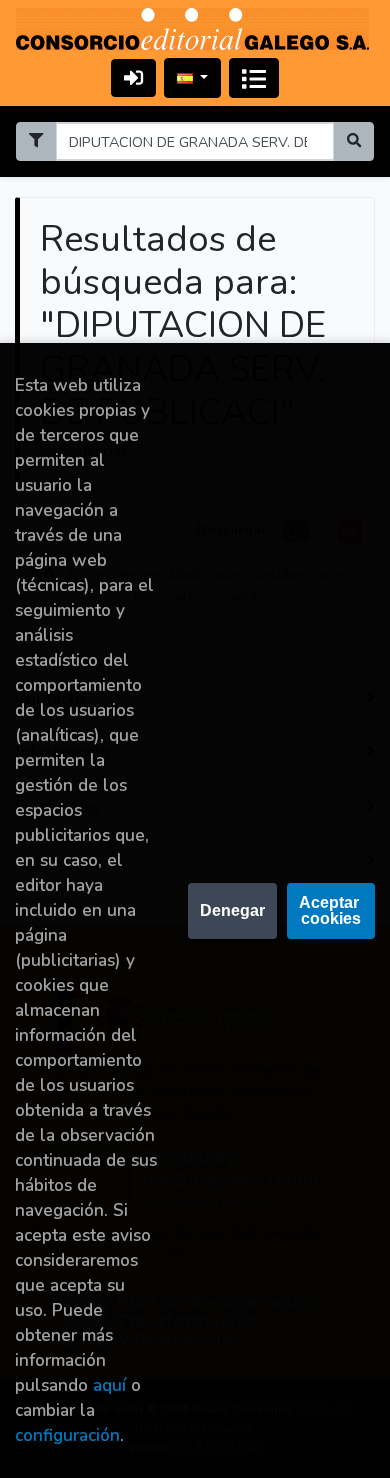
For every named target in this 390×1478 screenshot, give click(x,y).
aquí (109, 1385)
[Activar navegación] (254, 78)
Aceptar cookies (331, 910)
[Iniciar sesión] (133, 77)
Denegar (232, 910)
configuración (67, 1435)
